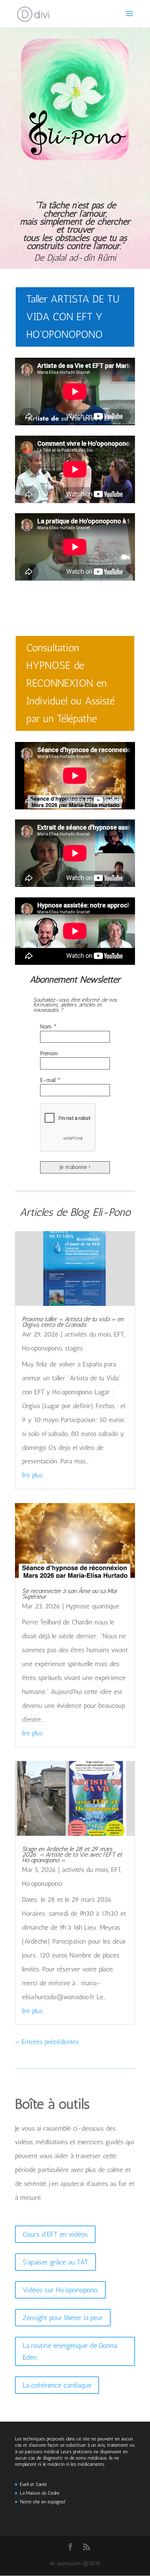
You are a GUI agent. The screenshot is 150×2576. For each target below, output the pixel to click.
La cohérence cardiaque (57, 2385)
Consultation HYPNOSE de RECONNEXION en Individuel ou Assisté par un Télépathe (70, 683)
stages (74, 1348)
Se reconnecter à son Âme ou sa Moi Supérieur (69, 1594)
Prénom (49, 1053)
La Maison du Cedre (40, 2493)
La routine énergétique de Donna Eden (70, 2351)
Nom (48, 1027)
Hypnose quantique (93, 1606)
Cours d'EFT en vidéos (55, 2234)
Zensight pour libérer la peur (63, 2318)
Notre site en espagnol (42, 2502)
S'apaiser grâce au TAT (55, 2262)
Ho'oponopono (42, 1348)
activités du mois (88, 1334)
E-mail (50, 1080)
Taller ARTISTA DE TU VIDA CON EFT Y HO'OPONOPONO (73, 317)
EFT (119, 1334)
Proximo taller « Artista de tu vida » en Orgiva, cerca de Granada (73, 1322)
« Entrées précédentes (47, 2042)
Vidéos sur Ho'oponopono (60, 2290)
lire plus (32, 1475)
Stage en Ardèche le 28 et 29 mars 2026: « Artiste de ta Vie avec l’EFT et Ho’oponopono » (72, 1855)
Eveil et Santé (33, 2484)
